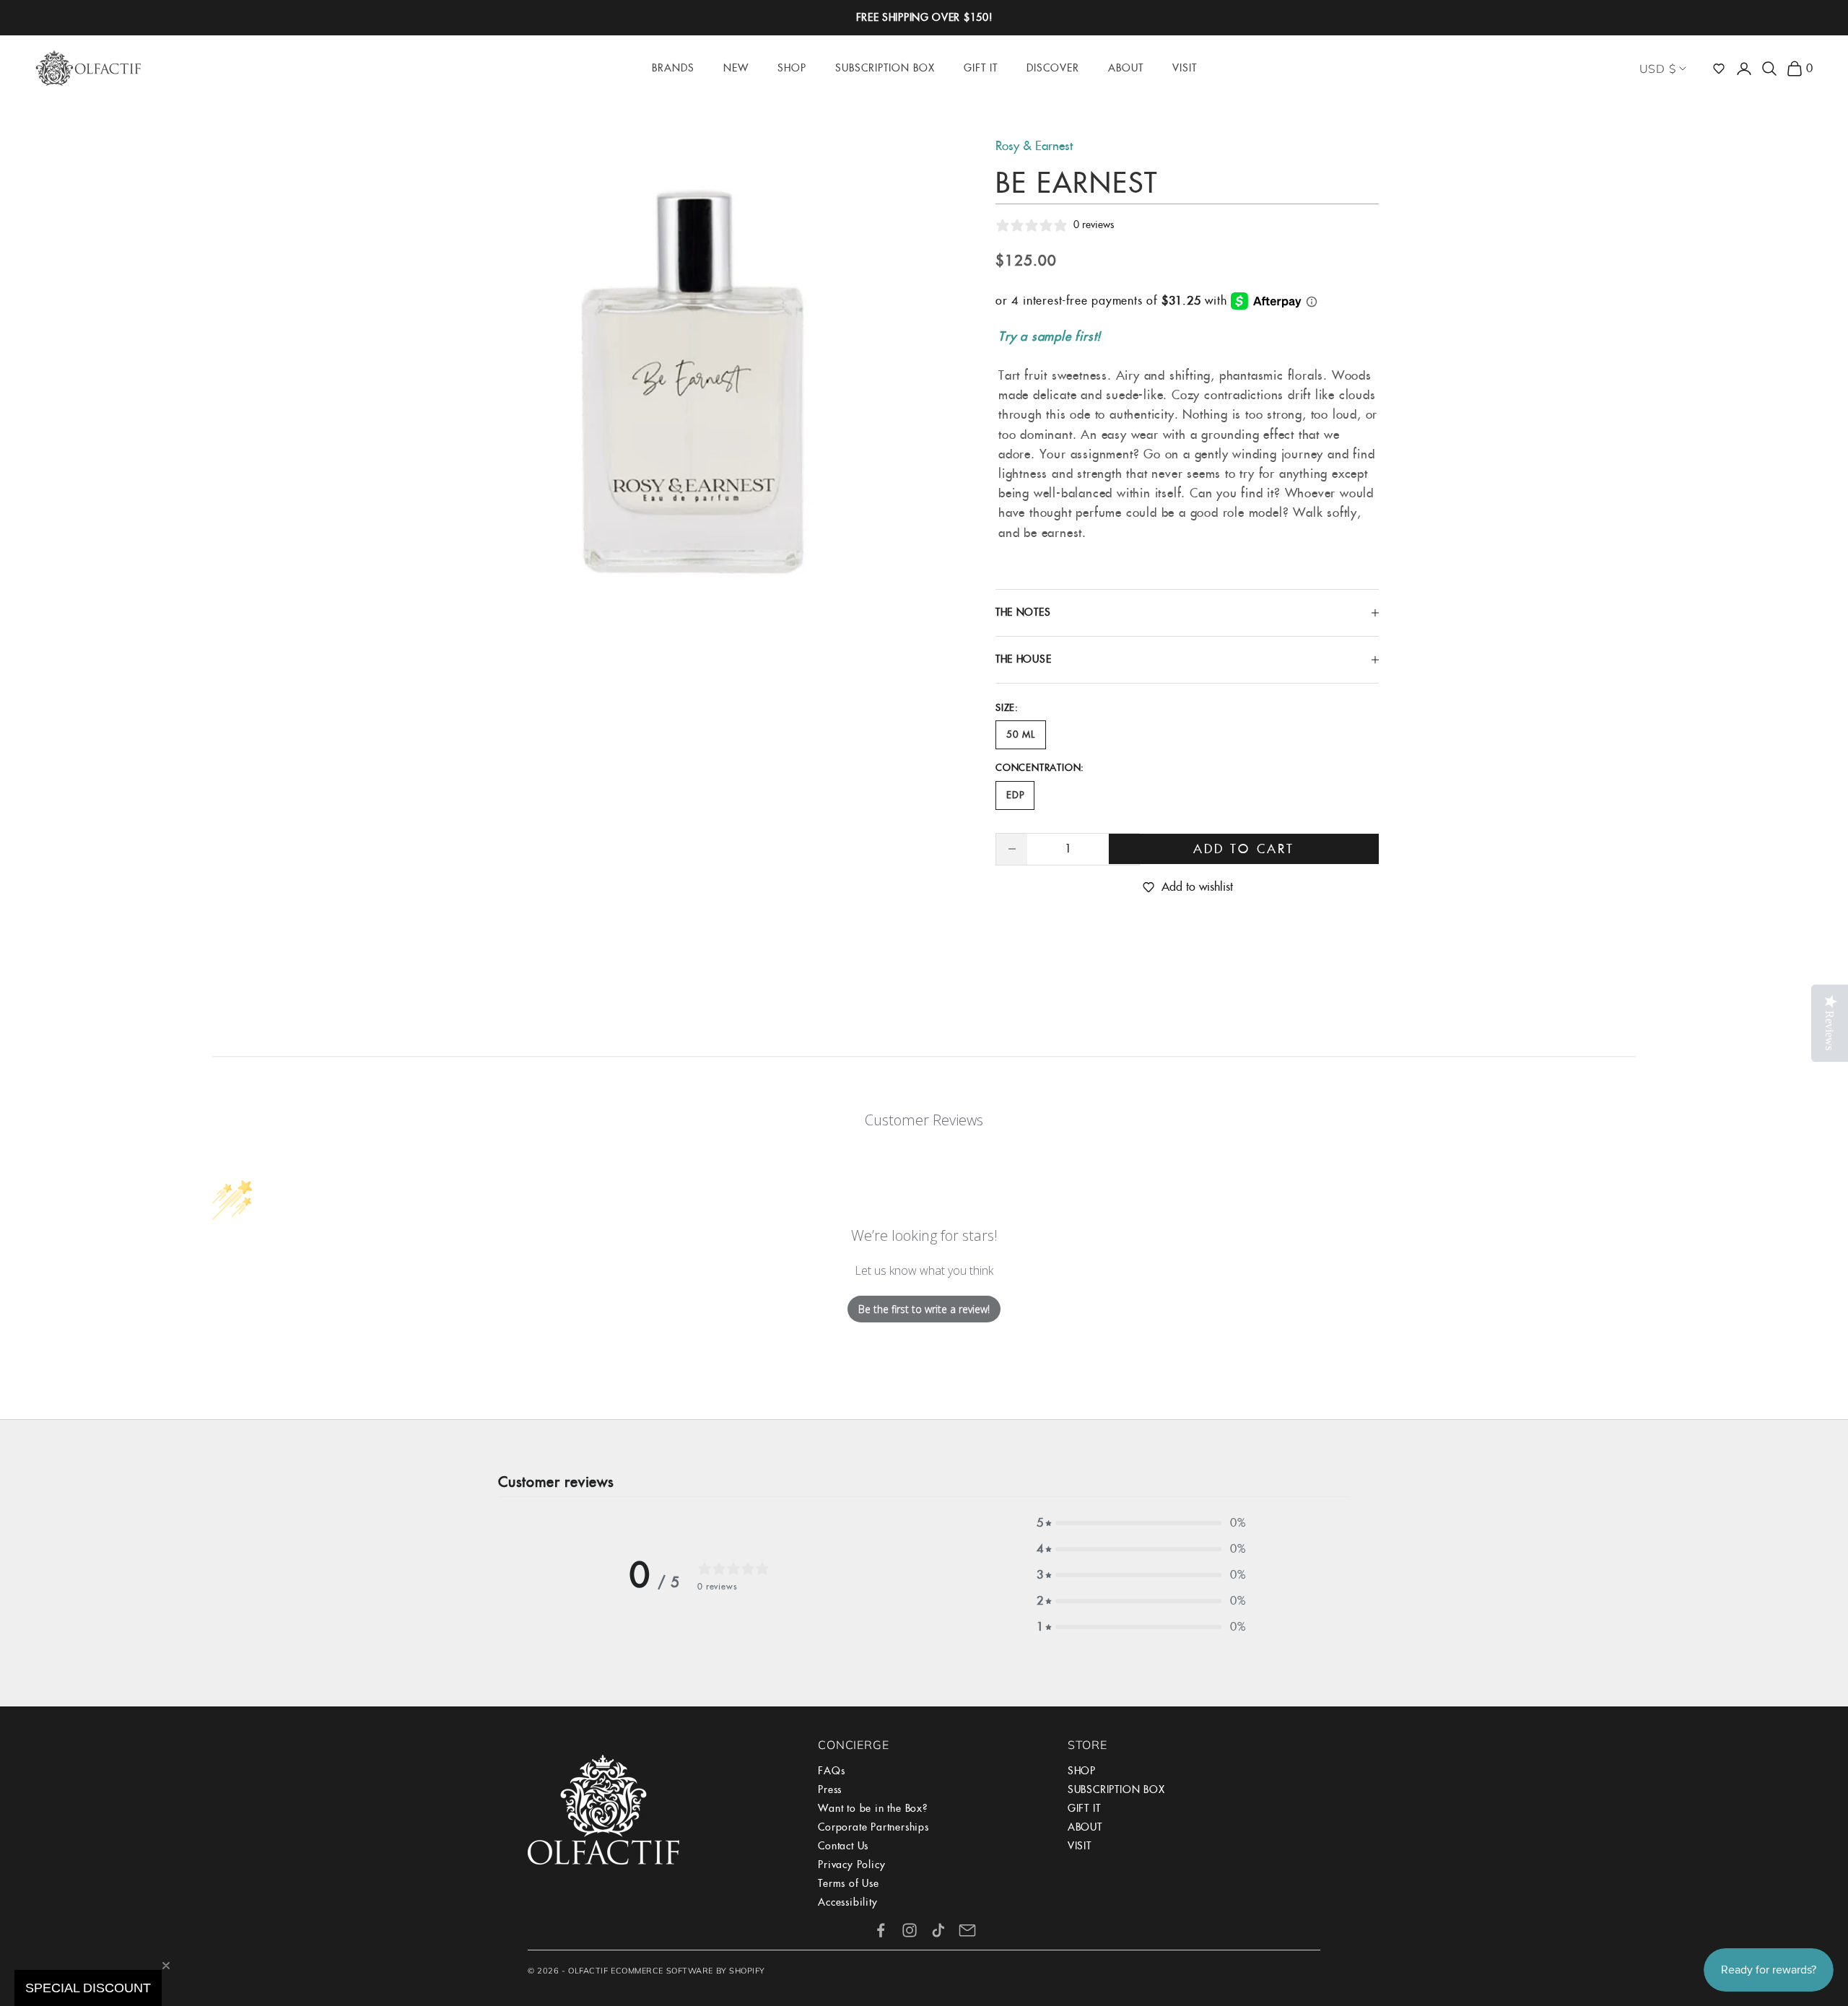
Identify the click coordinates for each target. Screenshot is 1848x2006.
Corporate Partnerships (873, 1827)
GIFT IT (1084, 1808)
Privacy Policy (851, 1865)
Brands (673, 68)
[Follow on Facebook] (881, 1930)
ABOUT (1085, 1827)
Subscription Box (885, 68)
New (736, 68)
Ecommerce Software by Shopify (688, 1971)
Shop (792, 68)
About (1126, 68)
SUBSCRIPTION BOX (1116, 1789)
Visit (1185, 68)
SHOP (1082, 1771)
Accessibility (847, 1902)
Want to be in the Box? (873, 1808)
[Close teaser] (166, 1966)
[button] (1719, 69)
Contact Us (843, 1846)
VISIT (1080, 1846)
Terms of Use (849, 1883)
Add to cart (1244, 849)
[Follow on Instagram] (910, 1930)
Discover (1053, 68)
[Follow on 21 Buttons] (967, 1930)
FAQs (831, 1771)
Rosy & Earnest (1034, 146)
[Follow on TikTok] (938, 1930)
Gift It (981, 68)
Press (830, 1789)
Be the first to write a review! (924, 1309)
